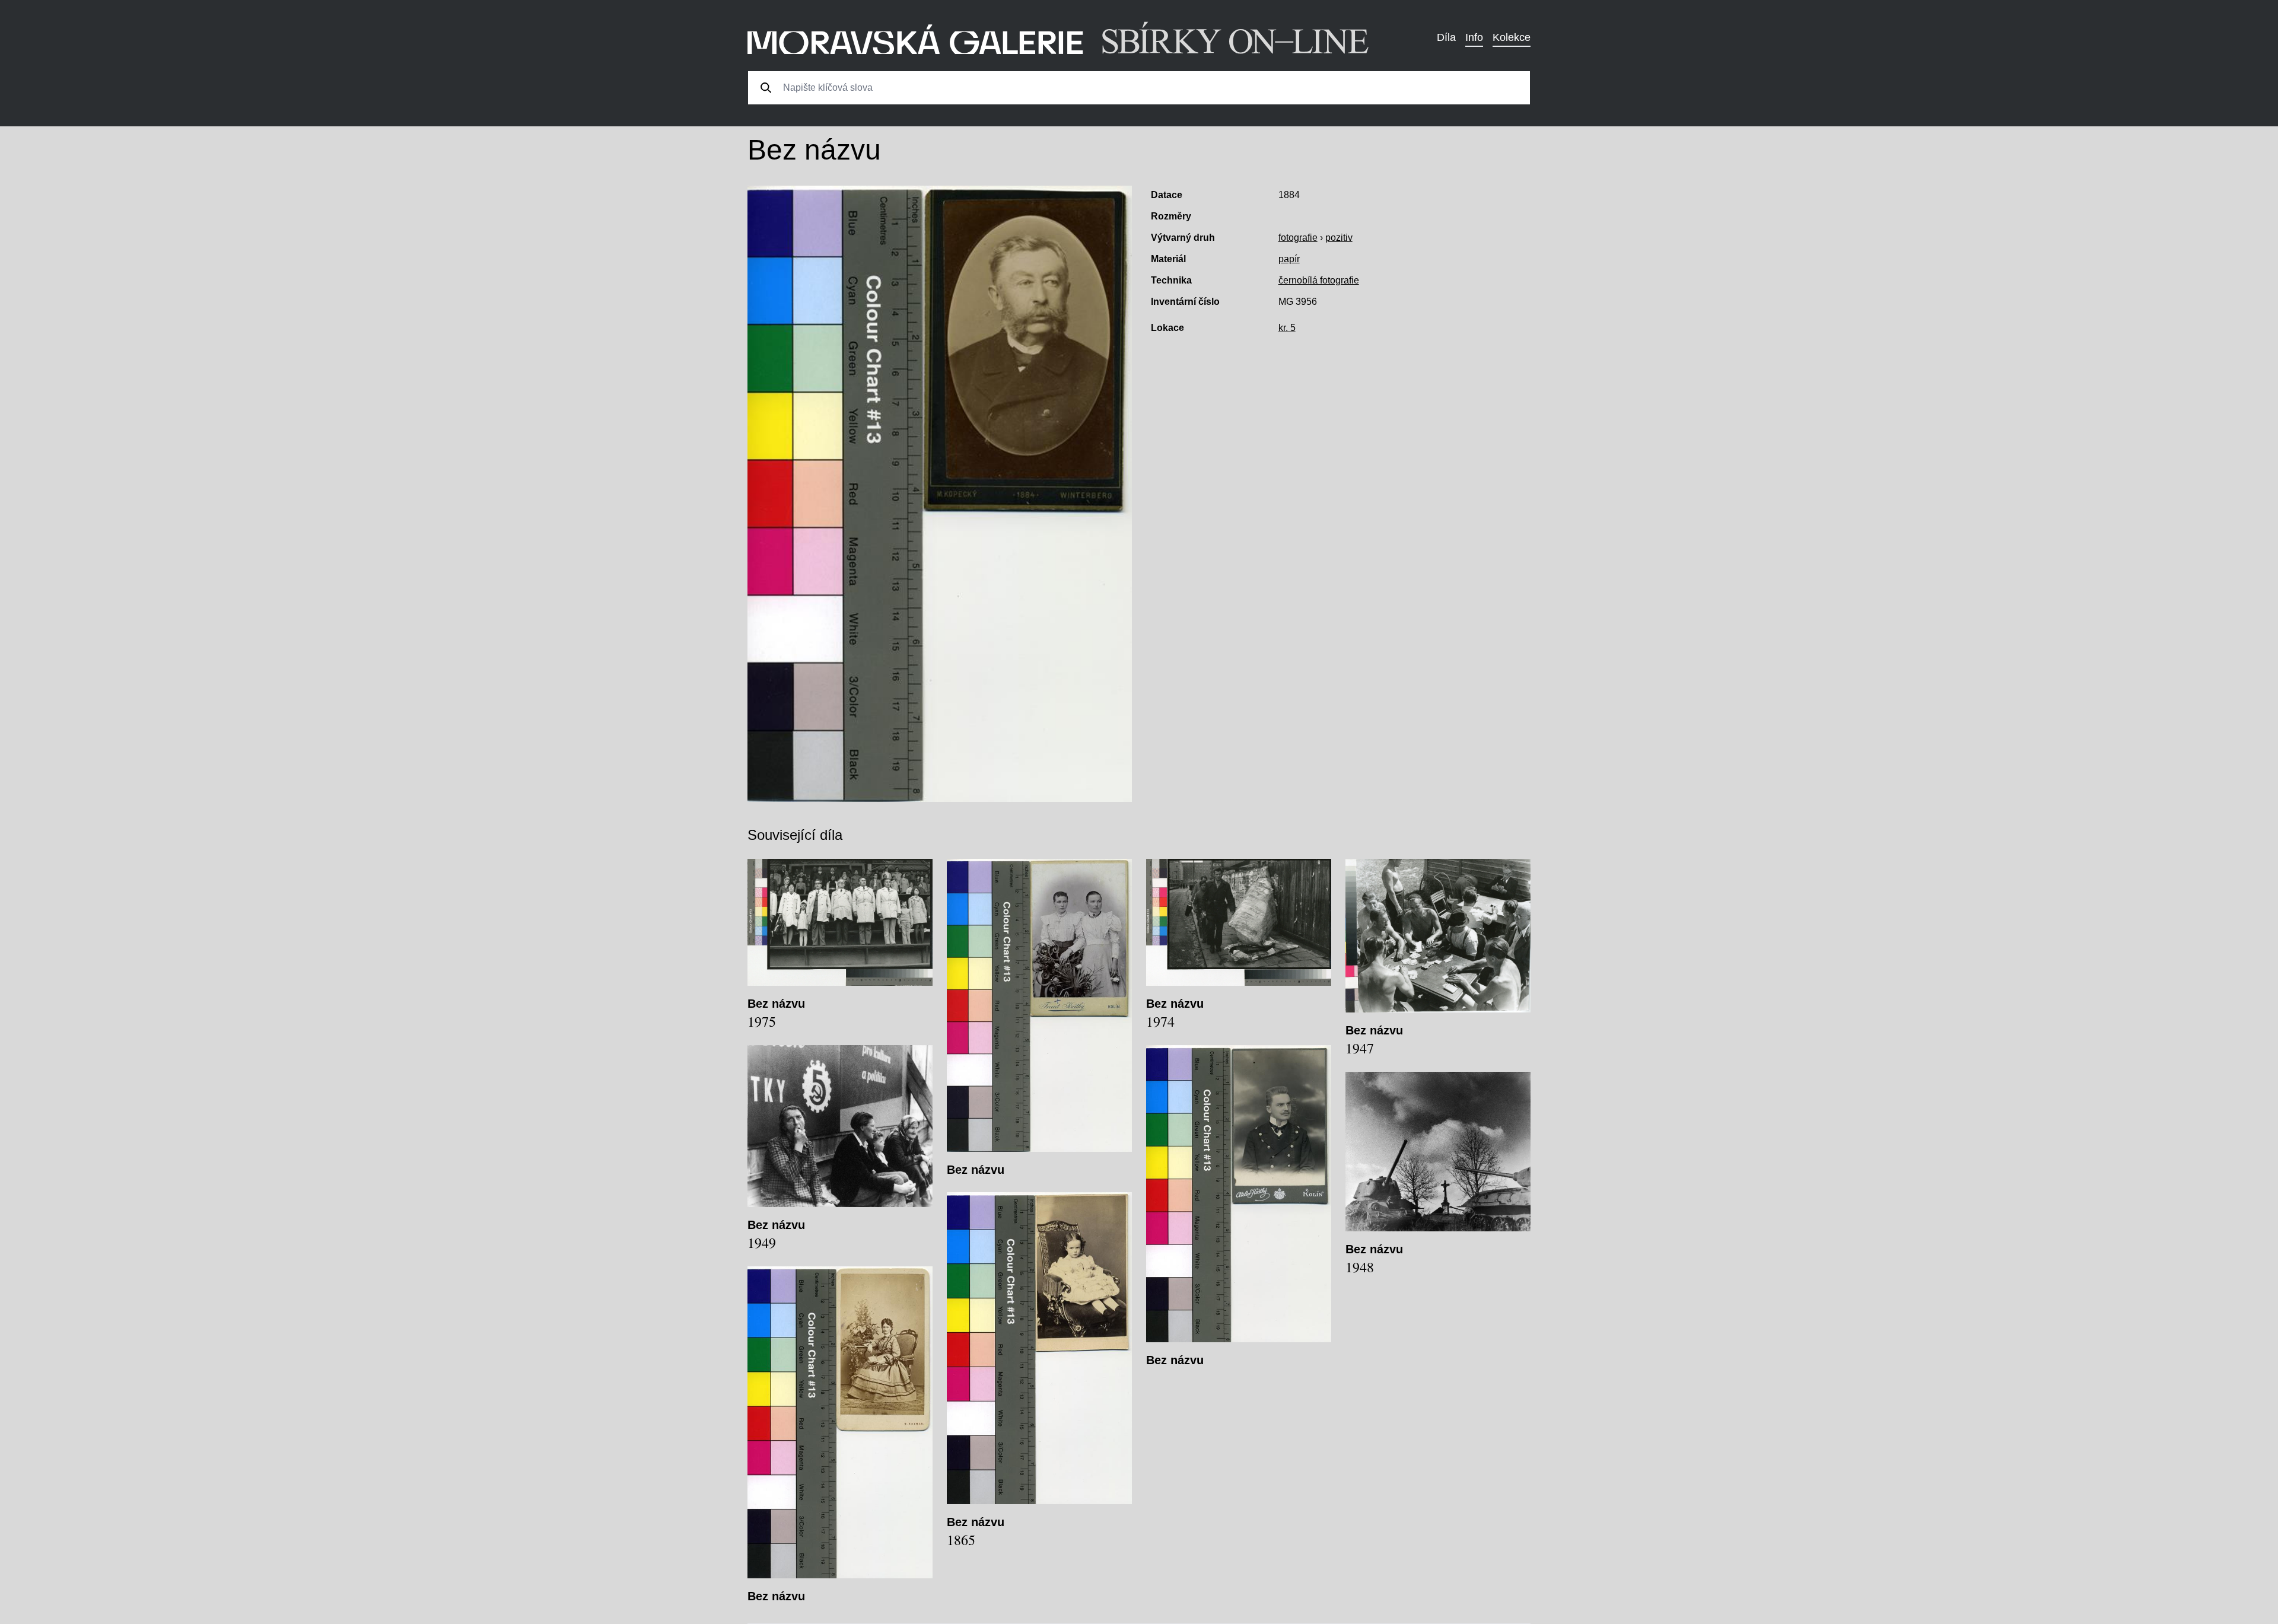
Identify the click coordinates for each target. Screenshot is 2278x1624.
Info (1474, 37)
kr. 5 (1287, 328)
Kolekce (1512, 37)
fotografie (1298, 238)
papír (1289, 259)
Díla (1446, 37)
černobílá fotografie (1319, 280)
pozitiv (1339, 238)
